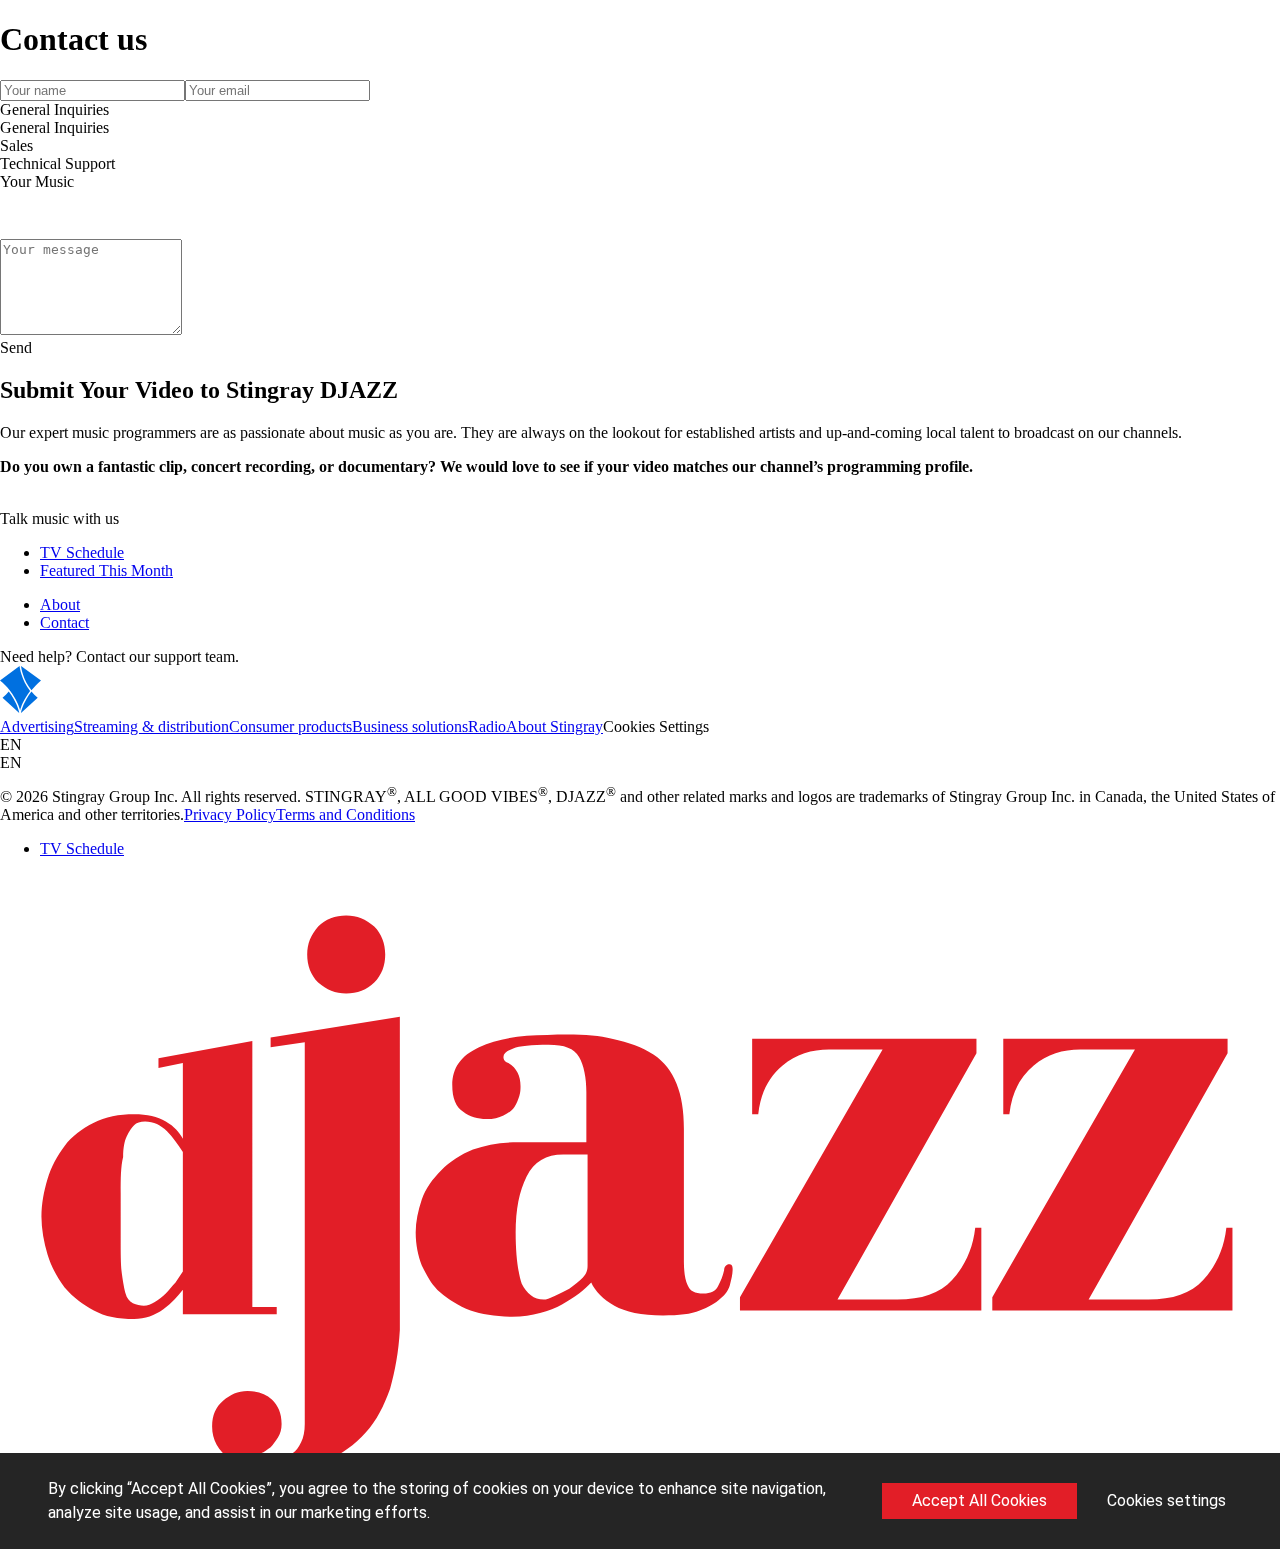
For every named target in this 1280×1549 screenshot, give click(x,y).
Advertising (37, 726)
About (60, 604)
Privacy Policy (230, 814)
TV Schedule (82, 552)
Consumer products (290, 726)
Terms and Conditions (345, 814)
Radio (487, 726)
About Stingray (554, 726)
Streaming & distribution (151, 726)
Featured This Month (106, 570)
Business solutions (410, 726)
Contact (64, 622)
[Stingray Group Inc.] (82, 708)
